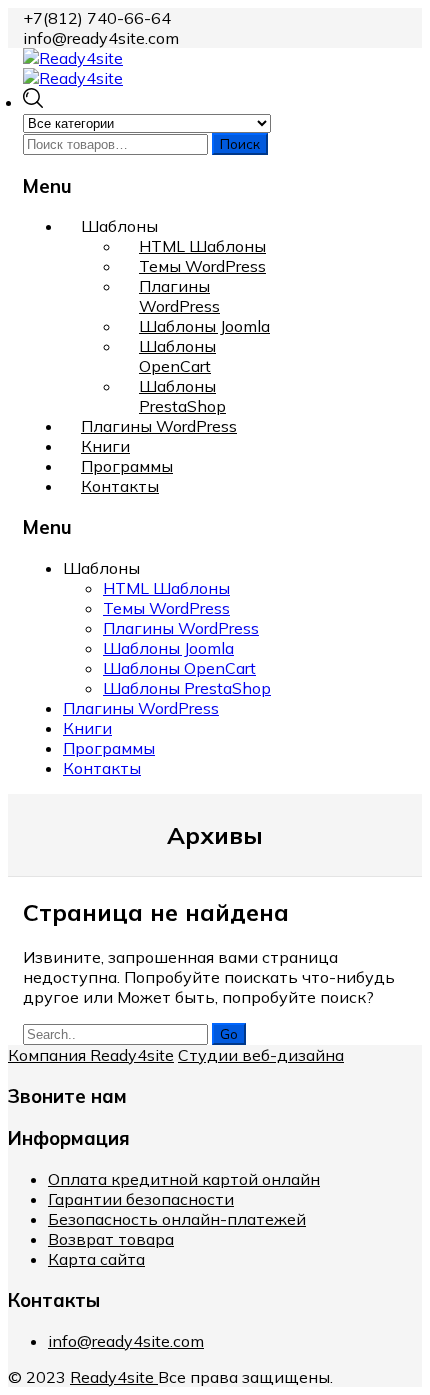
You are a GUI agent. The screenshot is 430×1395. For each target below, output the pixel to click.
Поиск (240, 144)
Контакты (120, 486)
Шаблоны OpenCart (177, 356)
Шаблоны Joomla (204, 326)
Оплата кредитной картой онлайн (184, 1179)
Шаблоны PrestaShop (182, 396)
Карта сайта (96, 1259)
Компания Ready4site (91, 1055)
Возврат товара (111, 1239)
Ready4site (114, 1377)
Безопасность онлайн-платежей (177, 1219)
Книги (105, 446)
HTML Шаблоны (202, 246)
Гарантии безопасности (141, 1199)
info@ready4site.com (126, 1341)
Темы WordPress (202, 266)
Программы (127, 466)
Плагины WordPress (179, 296)
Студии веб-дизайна (261, 1055)
